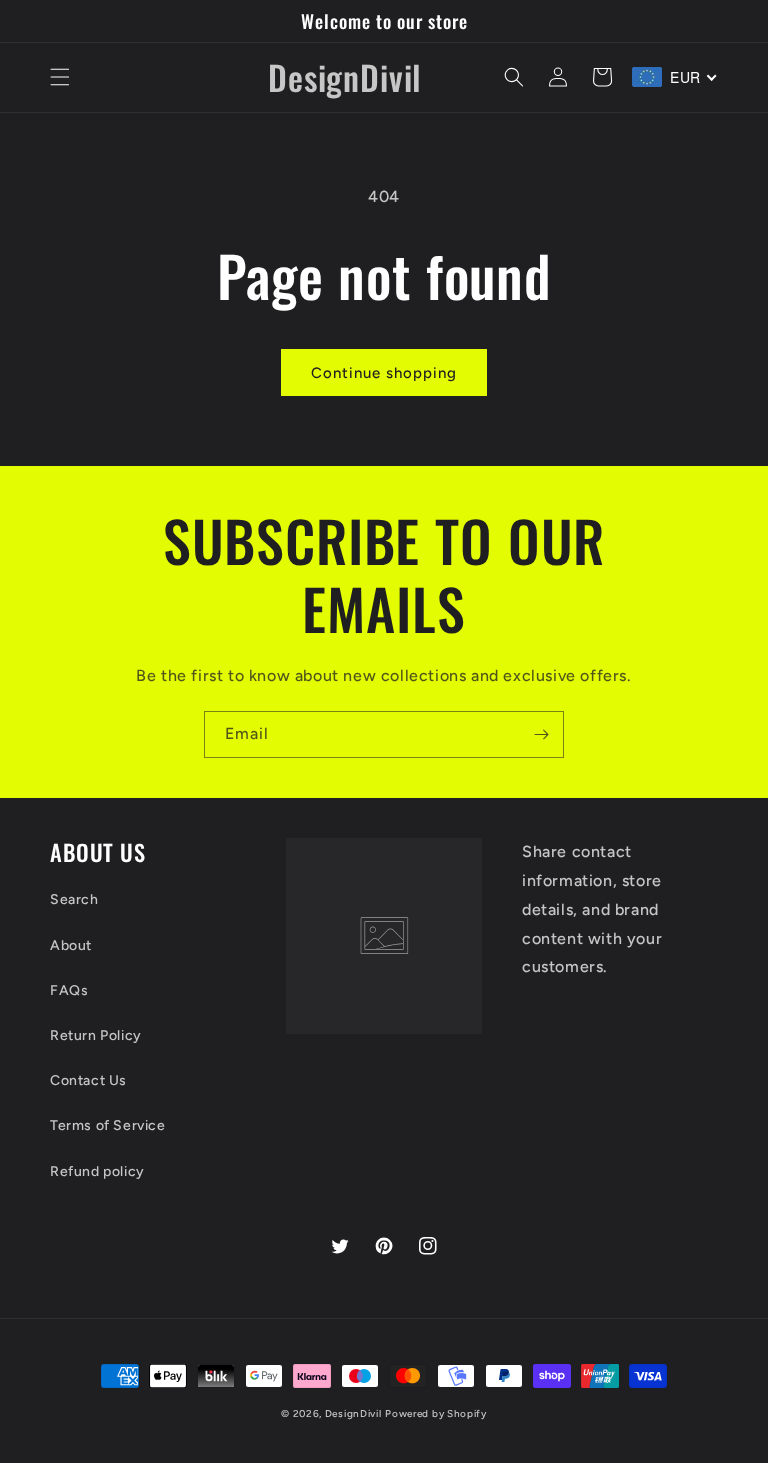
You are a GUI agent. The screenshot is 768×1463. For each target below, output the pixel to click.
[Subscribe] (541, 734)
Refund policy (97, 1171)
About (71, 945)
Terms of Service (108, 1125)
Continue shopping (384, 373)
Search (74, 899)
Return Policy (96, 1035)
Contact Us (88, 1080)
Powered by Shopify (436, 1413)
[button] (60, 77)
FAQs (69, 990)
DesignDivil (353, 1413)
